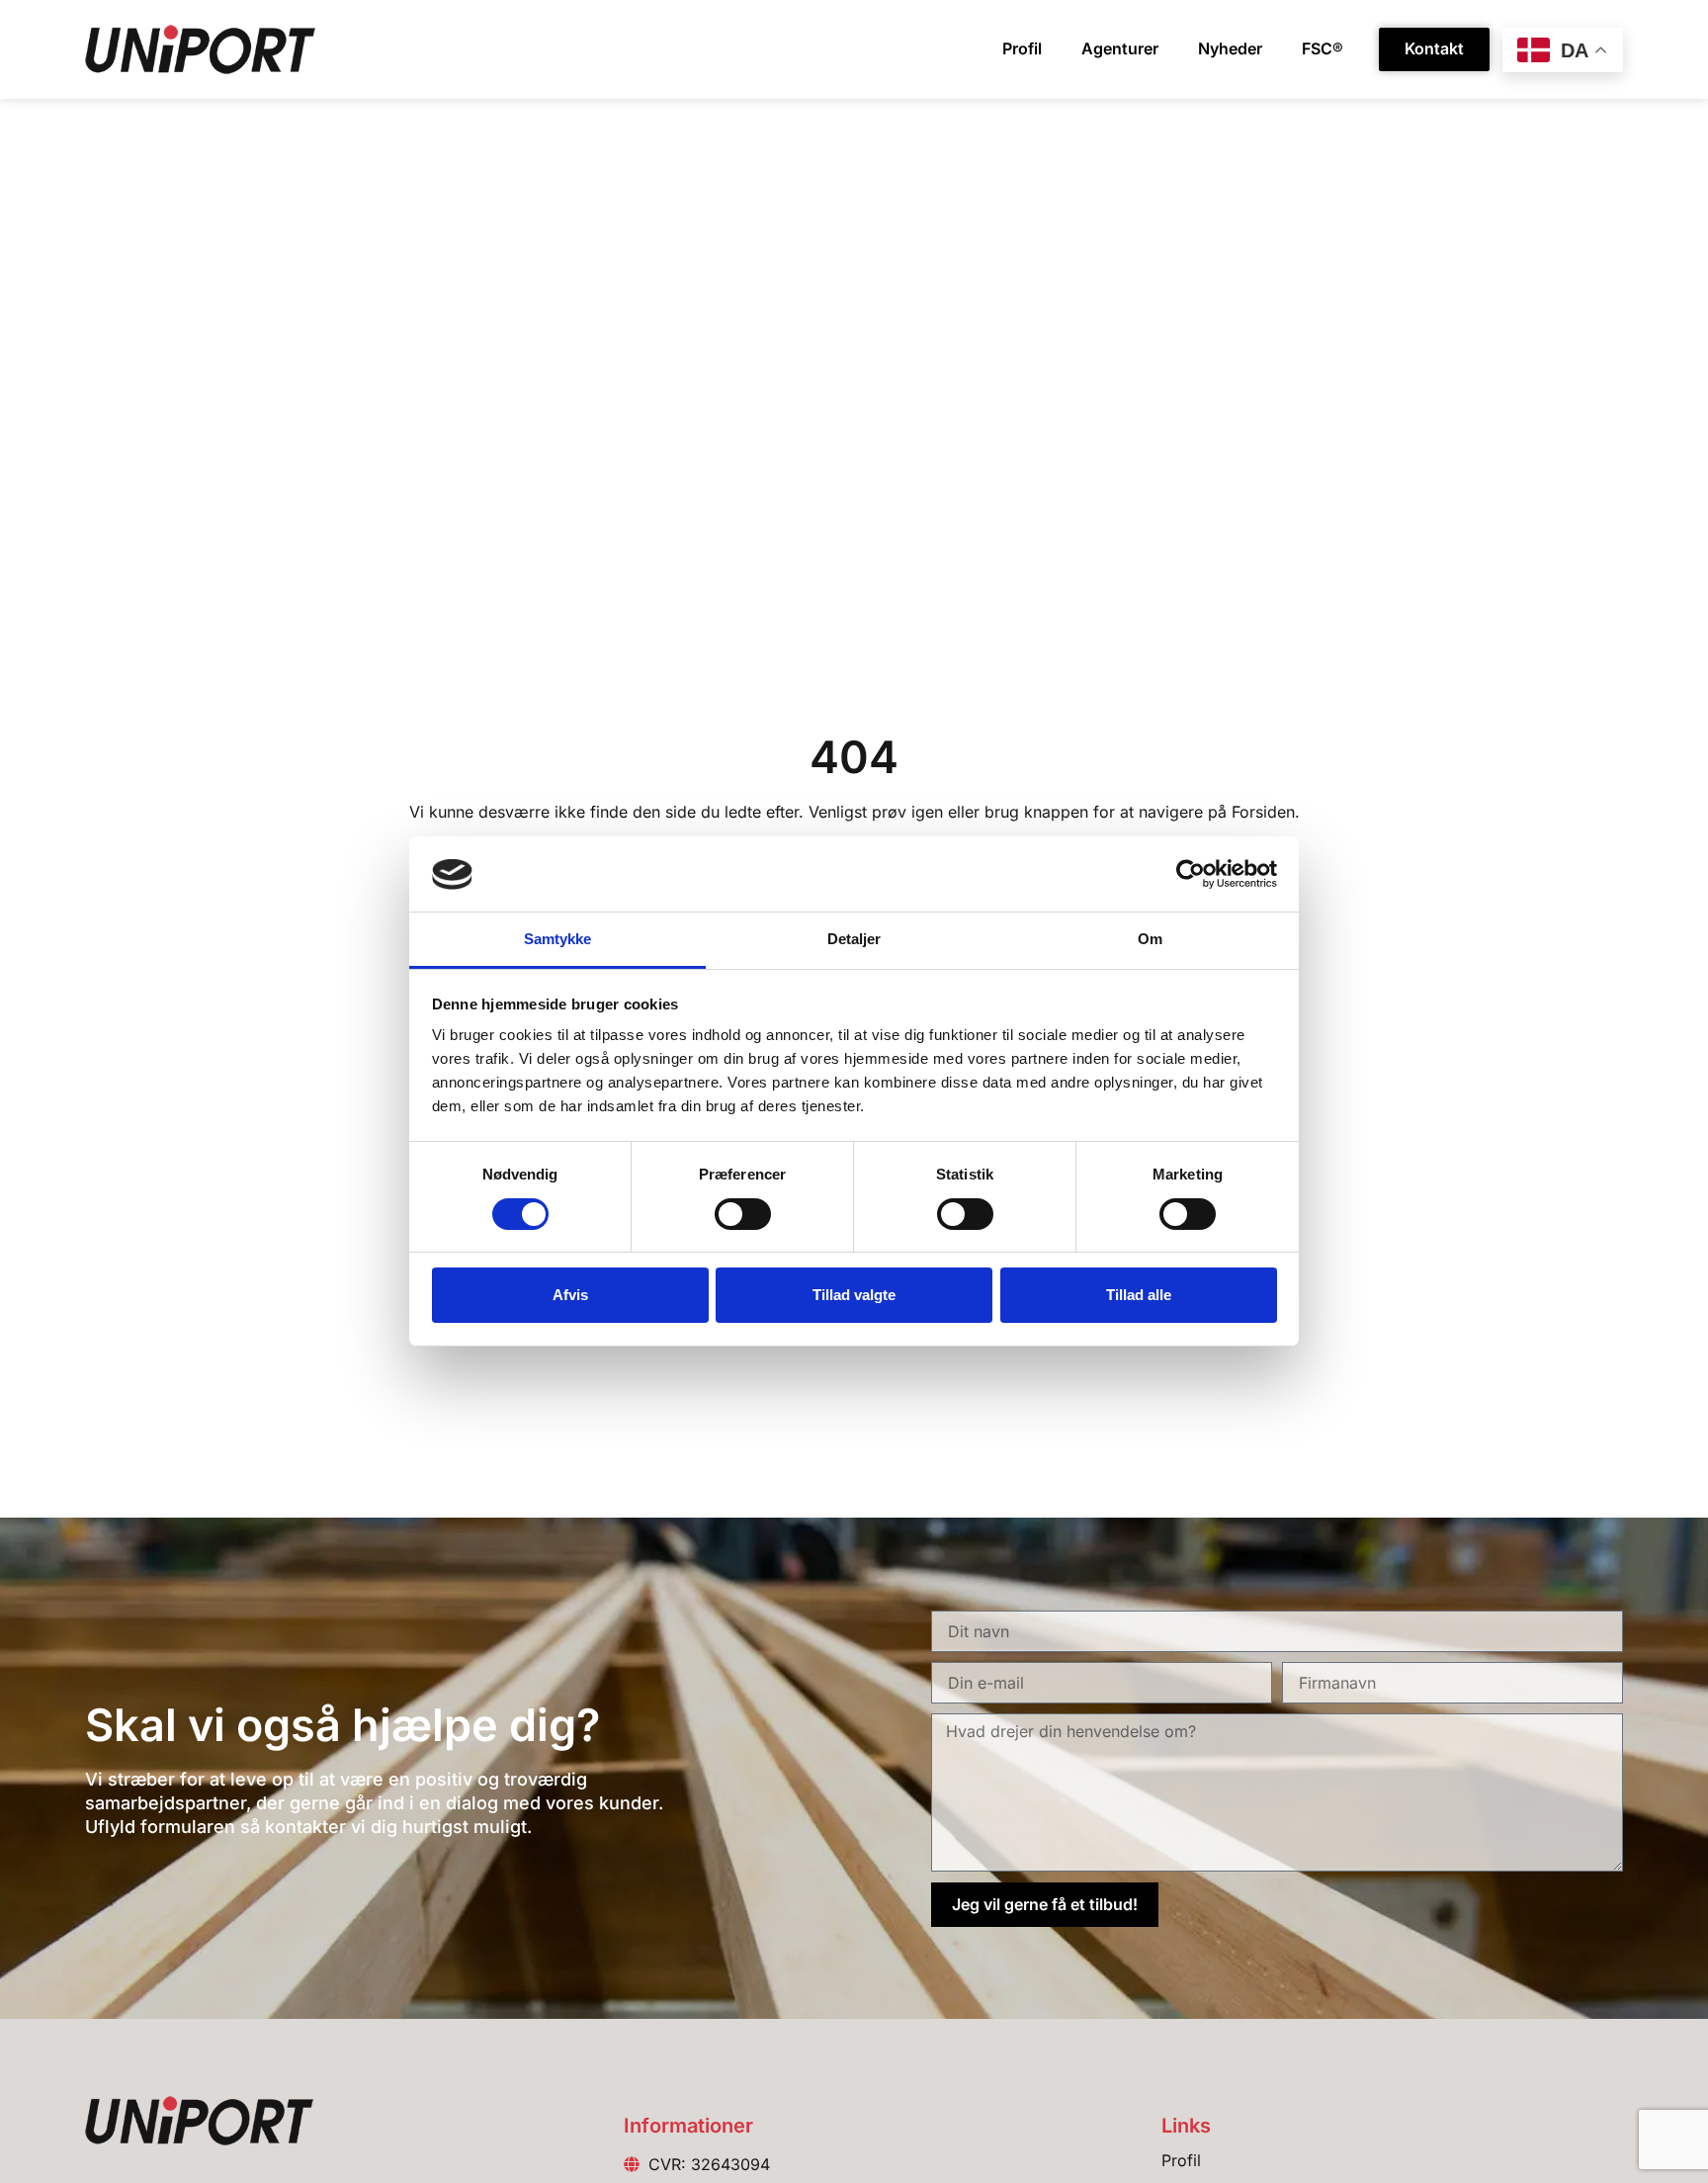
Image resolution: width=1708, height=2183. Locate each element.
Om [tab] (1150, 940)
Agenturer (1120, 48)
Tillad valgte (854, 1295)
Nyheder (1230, 48)
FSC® (1323, 48)
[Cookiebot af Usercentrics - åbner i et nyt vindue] (1191, 874)
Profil (1022, 48)
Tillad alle (1139, 1295)
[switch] (743, 1214)
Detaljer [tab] (854, 940)
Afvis (570, 1295)
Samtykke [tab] (558, 940)
